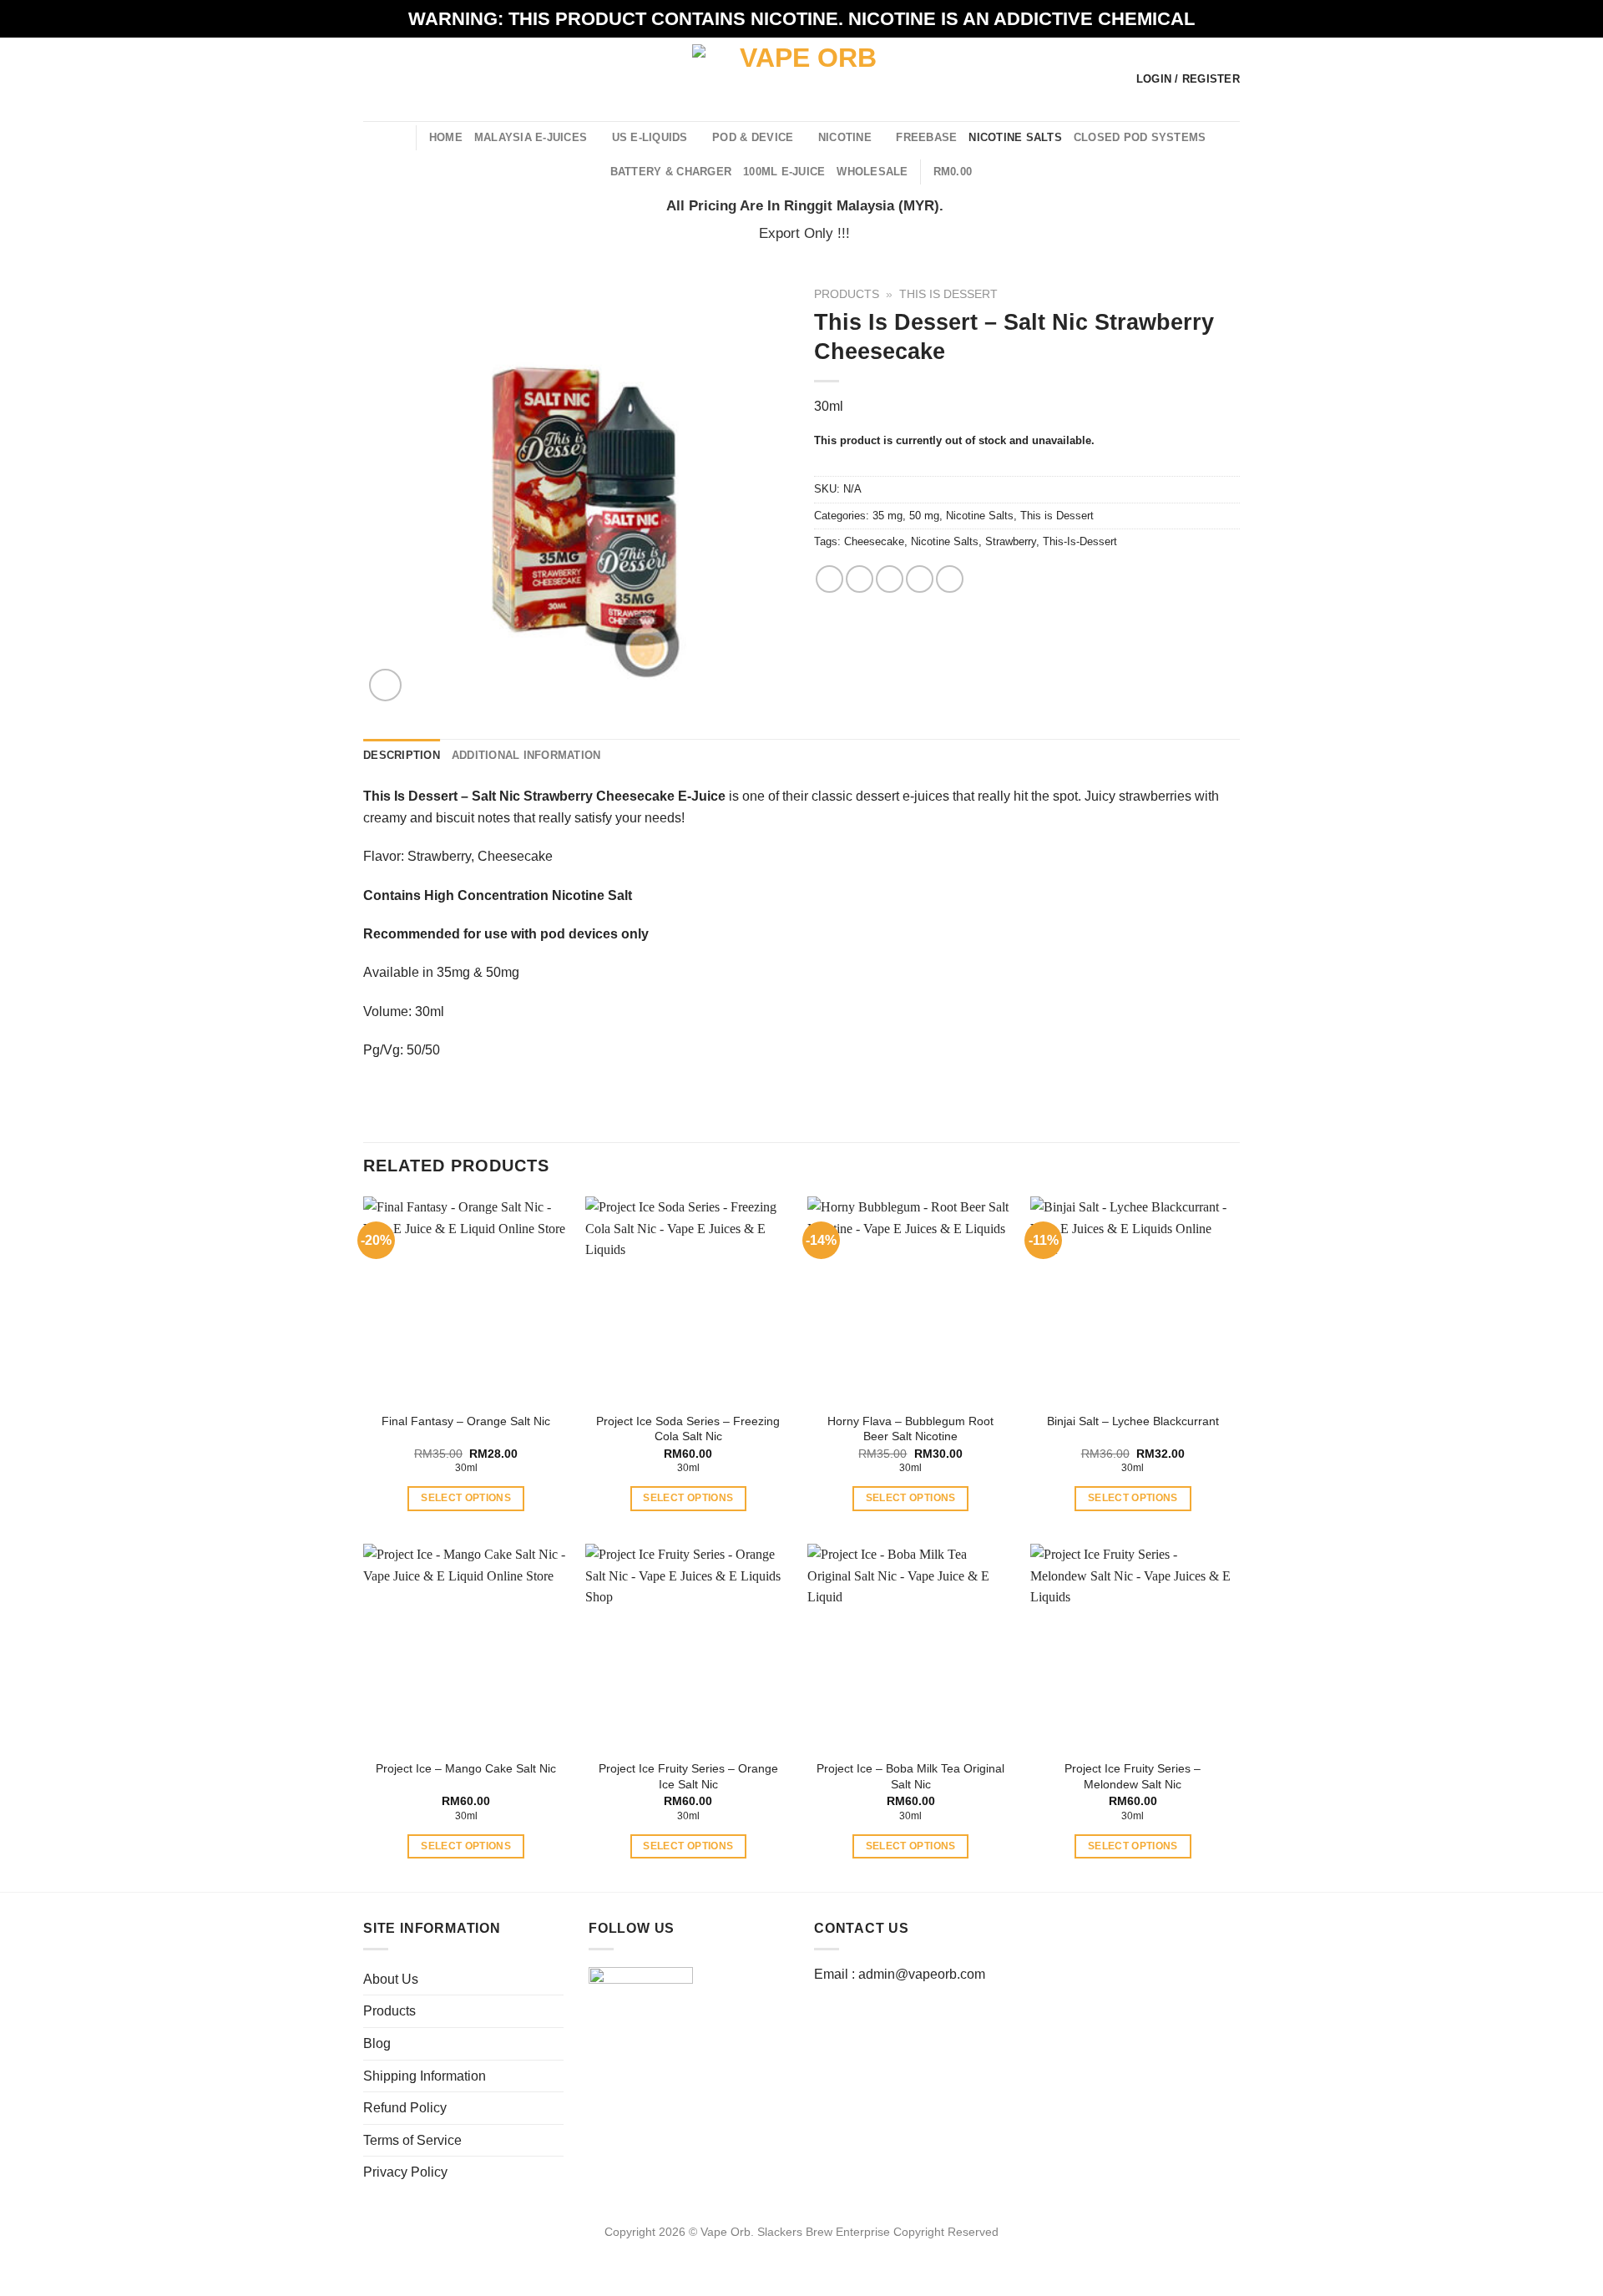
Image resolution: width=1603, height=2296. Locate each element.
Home (446, 137)
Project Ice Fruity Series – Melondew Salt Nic (1133, 1776)
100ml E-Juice (784, 172)
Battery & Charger (671, 172)
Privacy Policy (405, 2172)
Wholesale (872, 172)
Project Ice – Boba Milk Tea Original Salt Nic (910, 1776)
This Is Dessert (410, 796)
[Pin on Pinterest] (920, 579)
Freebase (926, 137)
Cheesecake (874, 541)
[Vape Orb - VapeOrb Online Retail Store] (802, 79)
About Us (391, 1979)
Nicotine (845, 137)
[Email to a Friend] (890, 579)
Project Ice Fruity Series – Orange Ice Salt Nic (688, 1776)
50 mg (924, 516)
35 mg (887, 516)
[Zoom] (385, 685)
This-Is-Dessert (1080, 541)
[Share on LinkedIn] (950, 579)
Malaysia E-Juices (531, 137)
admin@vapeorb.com (922, 1974)
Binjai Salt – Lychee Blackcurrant (1133, 1421)
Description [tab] (402, 755)
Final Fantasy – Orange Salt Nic (466, 1421)
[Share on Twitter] (860, 579)
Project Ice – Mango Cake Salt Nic (466, 1768)
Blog (377, 2043)
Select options (466, 1498)
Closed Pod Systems (1140, 137)
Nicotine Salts (1015, 137)
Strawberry (1011, 541)
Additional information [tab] (526, 755)
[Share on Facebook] (829, 579)
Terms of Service (412, 2140)
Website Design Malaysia (802, 2252)
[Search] (397, 137)
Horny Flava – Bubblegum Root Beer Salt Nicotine (910, 1429)
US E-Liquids (650, 137)
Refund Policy (405, 2108)
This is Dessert (948, 294)
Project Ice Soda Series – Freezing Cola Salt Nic (688, 1429)
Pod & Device (753, 137)
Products (847, 294)
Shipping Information (425, 2076)
